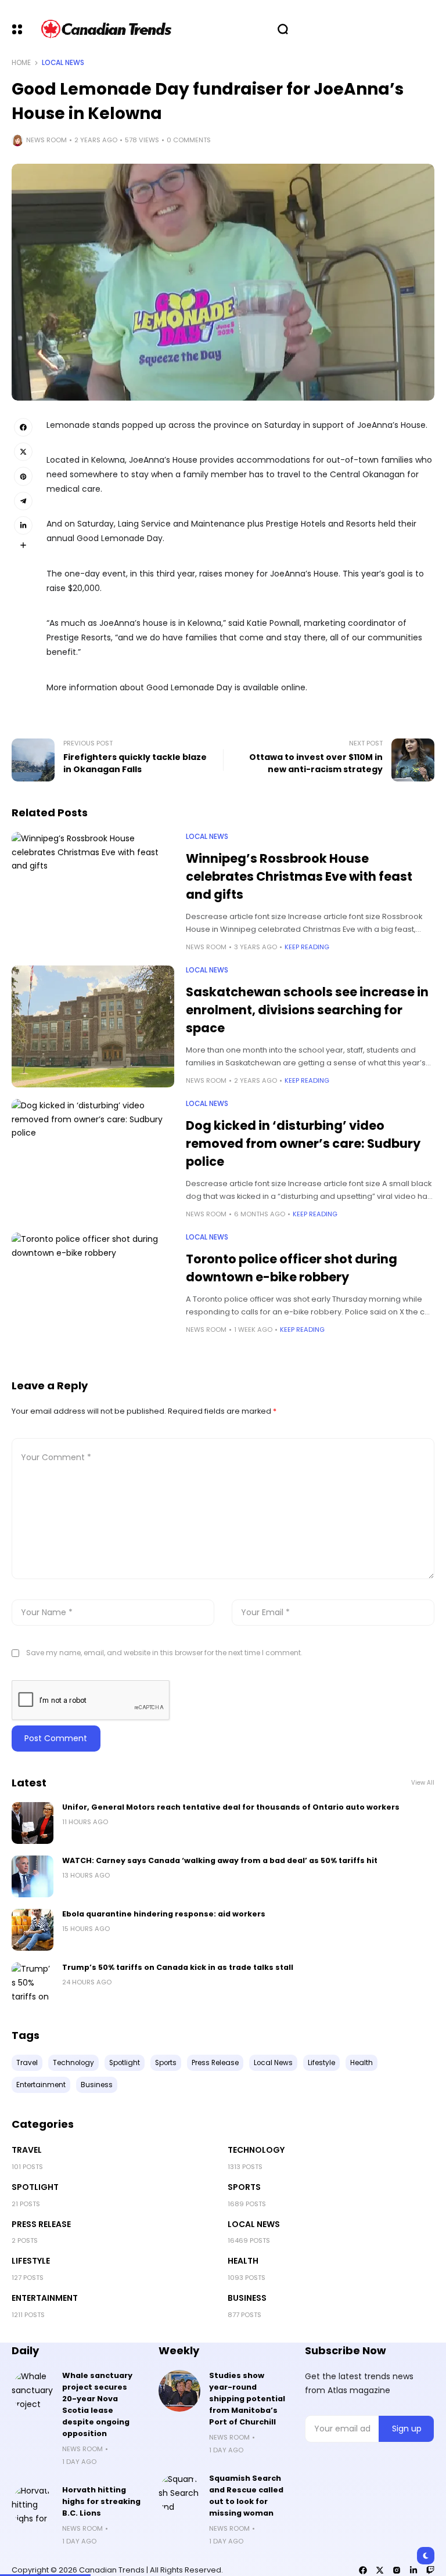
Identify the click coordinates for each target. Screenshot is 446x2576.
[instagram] (397, 2570)
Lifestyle (31, 2261)
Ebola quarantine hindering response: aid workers (164, 1914)
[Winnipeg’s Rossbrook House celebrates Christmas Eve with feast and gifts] (93, 893)
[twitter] (380, 2570)
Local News (63, 63)
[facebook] (363, 2570)
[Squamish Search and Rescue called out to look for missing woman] (179, 2494)
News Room (46, 140)
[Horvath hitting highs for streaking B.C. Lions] (33, 2505)
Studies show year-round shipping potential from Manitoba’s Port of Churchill (247, 2399)
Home (21, 63)
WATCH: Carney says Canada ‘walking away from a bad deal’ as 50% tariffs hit (220, 1860)
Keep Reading (307, 947)
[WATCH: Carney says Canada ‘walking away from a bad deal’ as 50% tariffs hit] (33, 1876)
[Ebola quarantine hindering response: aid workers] (33, 1930)
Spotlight (35, 2187)
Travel (27, 2150)
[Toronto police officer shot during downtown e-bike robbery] (93, 1294)
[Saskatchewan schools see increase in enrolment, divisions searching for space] (93, 1026)
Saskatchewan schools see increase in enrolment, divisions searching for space (307, 1010)
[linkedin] (413, 2570)
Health (243, 2261)
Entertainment (45, 2298)
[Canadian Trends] (107, 29)
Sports (244, 2187)
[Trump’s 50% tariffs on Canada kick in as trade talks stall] (33, 1983)
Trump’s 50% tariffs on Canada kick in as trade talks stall (178, 1967)
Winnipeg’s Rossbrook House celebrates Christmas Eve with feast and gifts (299, 876)
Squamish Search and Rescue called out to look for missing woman (246, 2496)
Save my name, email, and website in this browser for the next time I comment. (164, 1653)
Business (247, 2298)
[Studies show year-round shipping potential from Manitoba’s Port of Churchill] (179, 2391)
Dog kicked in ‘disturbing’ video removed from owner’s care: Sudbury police (303, 1143)
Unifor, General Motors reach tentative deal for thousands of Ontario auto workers (231, 1807)
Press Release (41, 2224)
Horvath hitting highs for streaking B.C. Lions (101, 2501)
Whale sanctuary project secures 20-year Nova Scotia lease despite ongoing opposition (97, 2404)
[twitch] (430, 2570)
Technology (256, 2150)
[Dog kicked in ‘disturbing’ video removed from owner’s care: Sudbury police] (93, 1160)
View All (423, 1783)
